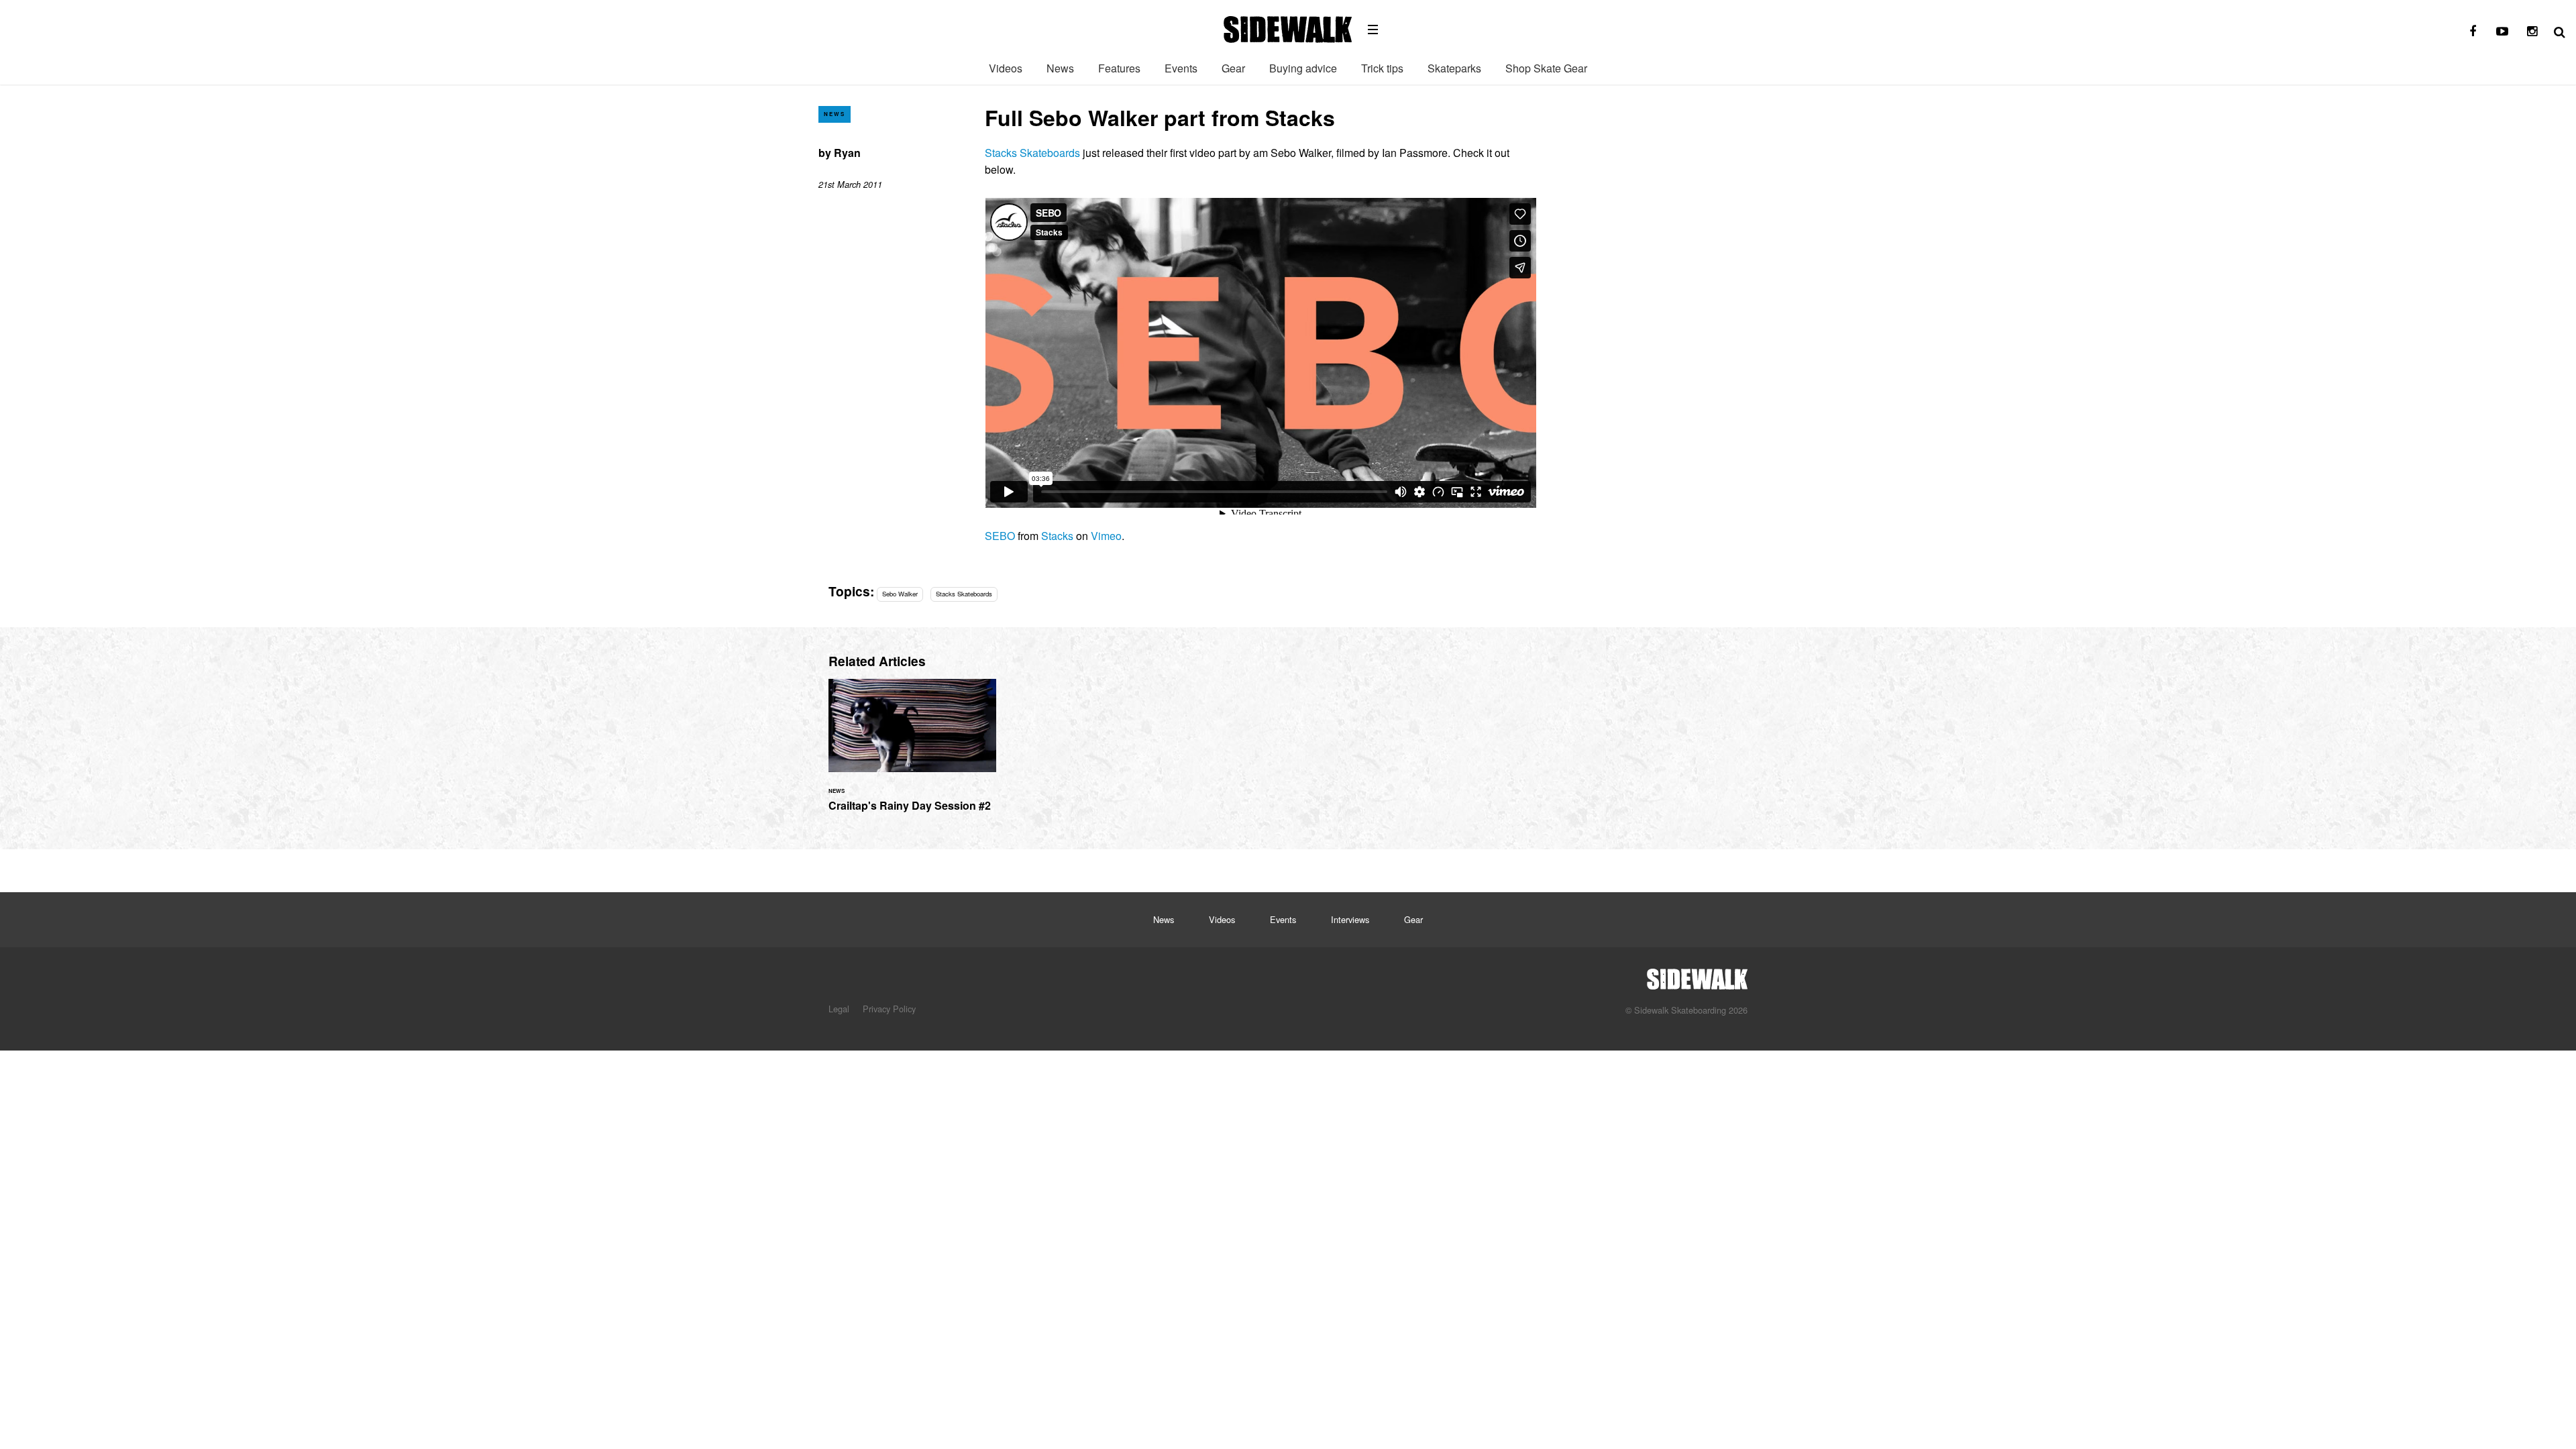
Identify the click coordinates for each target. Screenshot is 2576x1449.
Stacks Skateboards (1032, 153)
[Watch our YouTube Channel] (2502, 32)
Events (1181, 68)
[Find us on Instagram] (2532, 32)
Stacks (1057, 536)
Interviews (1350, 919)
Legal (839, 1009)
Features (1119, 68)
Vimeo (1106, 536)
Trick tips (1382, 68)
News (1060, 68)
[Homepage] (1697, 975)
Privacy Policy (889, 1009)
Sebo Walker (900, 594)
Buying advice (1303, 68)
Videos (1006, 68)
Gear (1233, 68)
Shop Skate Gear (1546, 68)
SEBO (1000, 536)
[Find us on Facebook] (2473, 32)
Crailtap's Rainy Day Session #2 (912, 753)
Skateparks (1454, 68)
